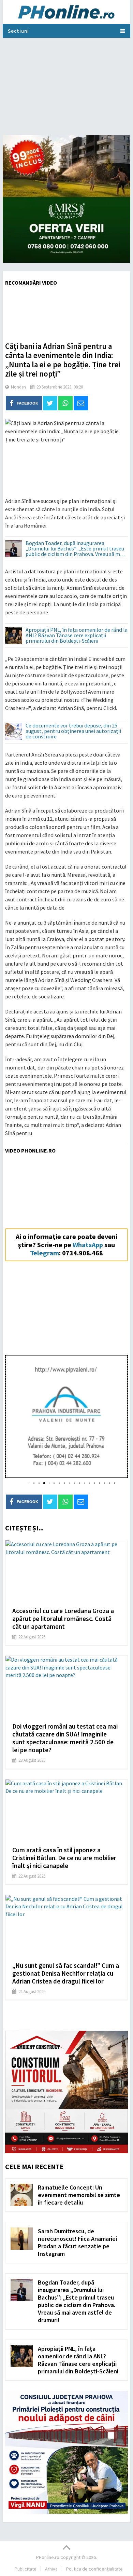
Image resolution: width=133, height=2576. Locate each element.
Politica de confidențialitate (94, 2569)
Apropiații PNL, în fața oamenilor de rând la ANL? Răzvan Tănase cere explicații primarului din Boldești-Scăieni (77, 636)
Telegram (45, 1253)
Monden (18, 387)
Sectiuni (18, 31)
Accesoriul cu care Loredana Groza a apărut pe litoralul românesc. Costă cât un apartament (63, 1619)
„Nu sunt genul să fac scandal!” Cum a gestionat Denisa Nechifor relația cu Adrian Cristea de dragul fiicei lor (66, 1973)
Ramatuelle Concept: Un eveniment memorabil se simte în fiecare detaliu (79, 2195)
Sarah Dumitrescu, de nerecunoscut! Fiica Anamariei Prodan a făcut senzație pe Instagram (77, 2242)
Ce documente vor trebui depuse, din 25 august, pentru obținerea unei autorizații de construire (73, 731)
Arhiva (51, 2569)
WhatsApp (88, 1245)
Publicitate (26, 2569)
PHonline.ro (48, 2557)
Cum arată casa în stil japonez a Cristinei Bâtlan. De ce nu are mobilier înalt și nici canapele (64, 1858)
